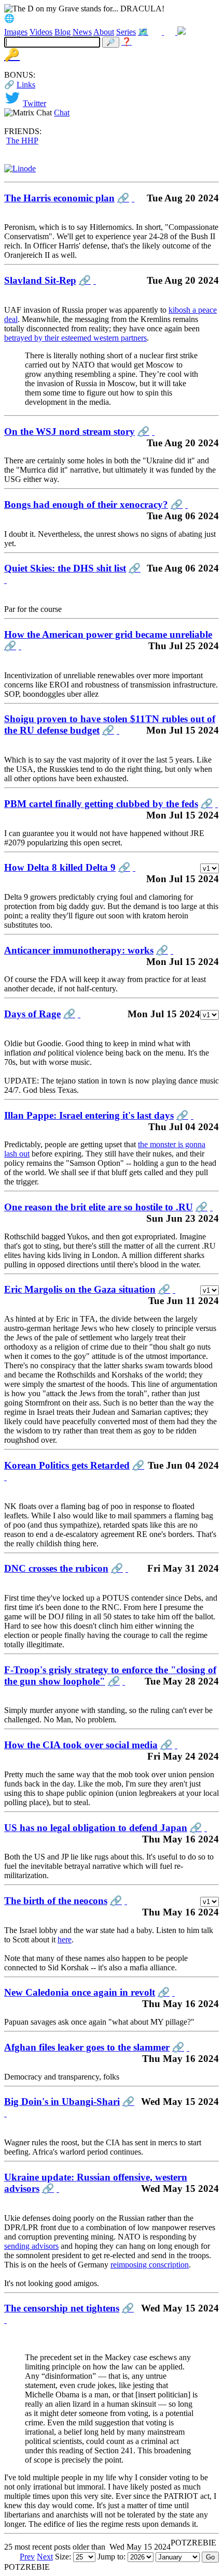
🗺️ (143, 32)
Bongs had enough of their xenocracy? (86, 504)
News (82, 32)
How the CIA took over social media (81, 1745)
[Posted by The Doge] (133, 198)
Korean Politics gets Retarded (67, 1465)
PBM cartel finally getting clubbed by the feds (101, 804)
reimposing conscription (150, 2265)
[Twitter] (157, 32)
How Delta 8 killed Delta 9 (60, 867)
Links (26, 85)
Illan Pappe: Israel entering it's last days (89, 1115)
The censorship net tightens (62, 2308)
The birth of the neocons (56, 1901)
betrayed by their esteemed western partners (75, 338)
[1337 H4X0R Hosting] (20, 169)
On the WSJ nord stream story (69, 431)
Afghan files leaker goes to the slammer (87, 2047)
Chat (62, 113)
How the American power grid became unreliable (108, 634)
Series (126, 32)
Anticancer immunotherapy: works (79, 950)
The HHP (22, 141)
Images (16, 32)
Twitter (34, 103)
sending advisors (31, 2246)
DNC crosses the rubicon (56, 1568)
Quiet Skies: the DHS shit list (65, 568)
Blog (62, 32)
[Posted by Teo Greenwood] (5, 1477)
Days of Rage (32, 1014)
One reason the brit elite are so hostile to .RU (99, 1207)
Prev (27, 2557)
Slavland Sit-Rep (40, 280)
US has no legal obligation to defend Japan (96, 1828)
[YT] (171, 32)
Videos (41, 32)
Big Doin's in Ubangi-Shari (62, 2102)
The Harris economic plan (59, 198)
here (65, 1940)
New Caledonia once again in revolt (80, 1992)
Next (45, 2557)
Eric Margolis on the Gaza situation (80, 1289)
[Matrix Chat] (182, 32)
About (104, 32)
